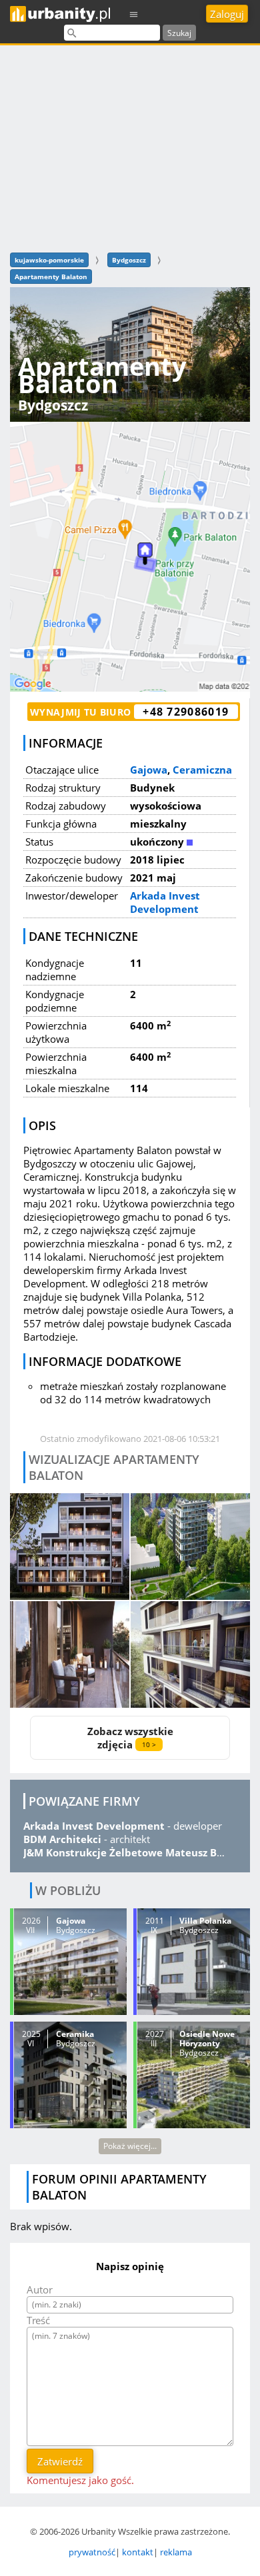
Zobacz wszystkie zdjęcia (130, 1738)
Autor (40, 2289)
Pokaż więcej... (130, 2146)
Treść (38, 2320)
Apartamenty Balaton (51, 277)
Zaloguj (227, 14)
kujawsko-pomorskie (49, 260)
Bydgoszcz (129, 260)
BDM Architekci (62, 1839)
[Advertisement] (130, 147)
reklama (176, 2552)
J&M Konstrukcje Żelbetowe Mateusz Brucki (133, 1852)
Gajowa (149, 770)
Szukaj (179, 33)
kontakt (138, 2552)
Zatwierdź (60, 2461)
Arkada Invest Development (165, 902)
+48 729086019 (186, 712)
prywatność (92, 2552)
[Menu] (134, 14)
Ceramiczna (202, 770)
